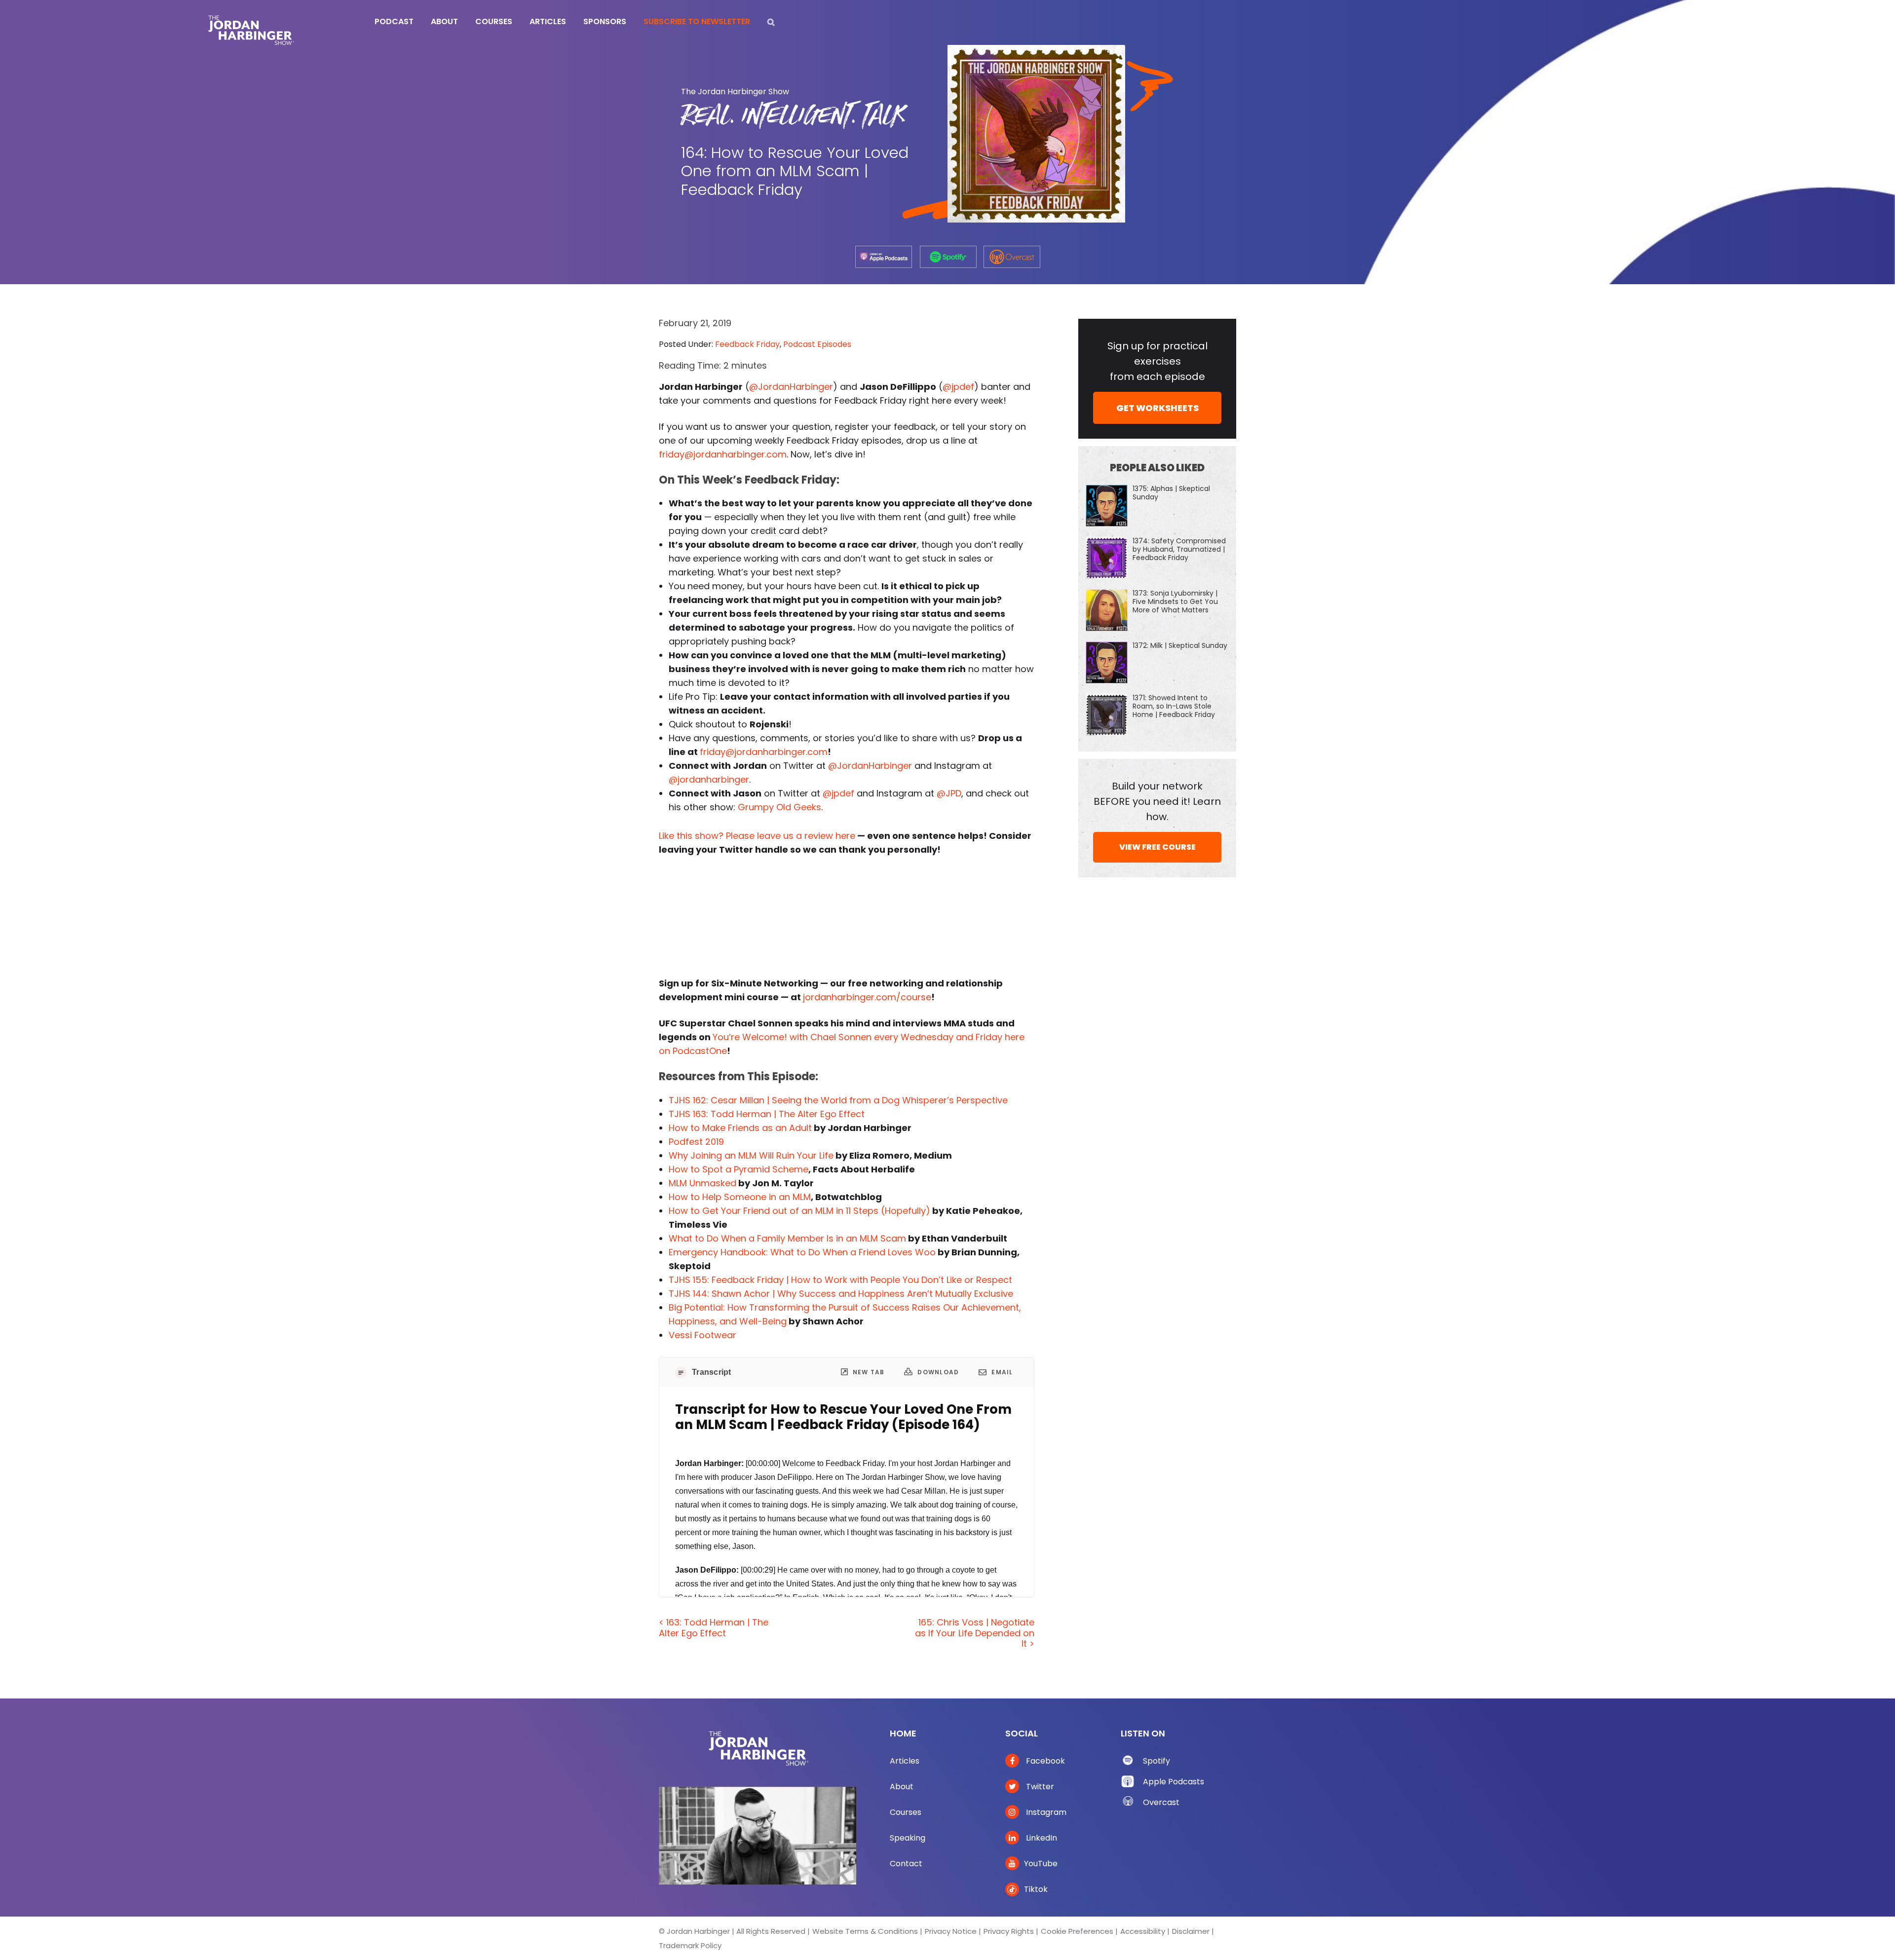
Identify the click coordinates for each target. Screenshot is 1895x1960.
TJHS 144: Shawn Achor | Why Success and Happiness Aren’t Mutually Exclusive (841, 1294)
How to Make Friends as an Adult (740, 1128)
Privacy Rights (1009, 1931)
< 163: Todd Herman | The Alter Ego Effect (714, 1628)
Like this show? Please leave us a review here (757, 836)
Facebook (1044, 1761)
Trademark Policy (690, 1945)
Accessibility (1143, 1931)
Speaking (908, 1838)
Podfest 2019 (696, 1142)
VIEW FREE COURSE (1157, 847)
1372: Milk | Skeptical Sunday (1180, 645)
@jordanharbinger (709, 779)
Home (903, 1733)
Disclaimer (1191, 1931)
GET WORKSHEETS (1157, 408)
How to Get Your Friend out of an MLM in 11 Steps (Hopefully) (799, 1211)
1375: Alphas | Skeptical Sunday (1171, 493)
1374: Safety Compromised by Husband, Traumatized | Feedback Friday (1179, 549)
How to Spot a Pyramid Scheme (739, 1169)
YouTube (1041, 1864)
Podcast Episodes (817, 344)
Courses (906, 1812)
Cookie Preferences (1077, 1931)
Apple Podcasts (1174, 1782)
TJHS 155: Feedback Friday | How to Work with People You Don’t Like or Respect (840, 1280)
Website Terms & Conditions (865, 1931)
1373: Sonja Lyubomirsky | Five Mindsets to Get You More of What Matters (1175, 602)
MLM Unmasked (702, 1183)
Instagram (1045, 1812)
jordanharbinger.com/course (867, 997)
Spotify (1156, 1761)
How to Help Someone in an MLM (740, 1197)
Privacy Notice (951, 1931)
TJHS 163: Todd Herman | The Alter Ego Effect (767, 1114)
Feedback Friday (747, 344)
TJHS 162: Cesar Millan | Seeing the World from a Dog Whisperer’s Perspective (838, 1100)
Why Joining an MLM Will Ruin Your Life (751, 1155)
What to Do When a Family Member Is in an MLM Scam (787, 1238)
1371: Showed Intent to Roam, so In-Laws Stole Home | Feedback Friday (1174, 706)
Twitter (1039, 1787)
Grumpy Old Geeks (779, 807)
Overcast (1161, 1802)
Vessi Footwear (702, 1335)
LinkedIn (1041, 1838)
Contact (906, 1864)
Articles (905, 1761)
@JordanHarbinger (791, 387)
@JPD (949, 793)
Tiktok (1036, 1889)
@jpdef (958, 387)
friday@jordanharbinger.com (723, 454)
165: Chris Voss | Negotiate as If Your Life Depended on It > (975, 1633)
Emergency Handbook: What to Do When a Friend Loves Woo (802, 1252)
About (902, 1787)
